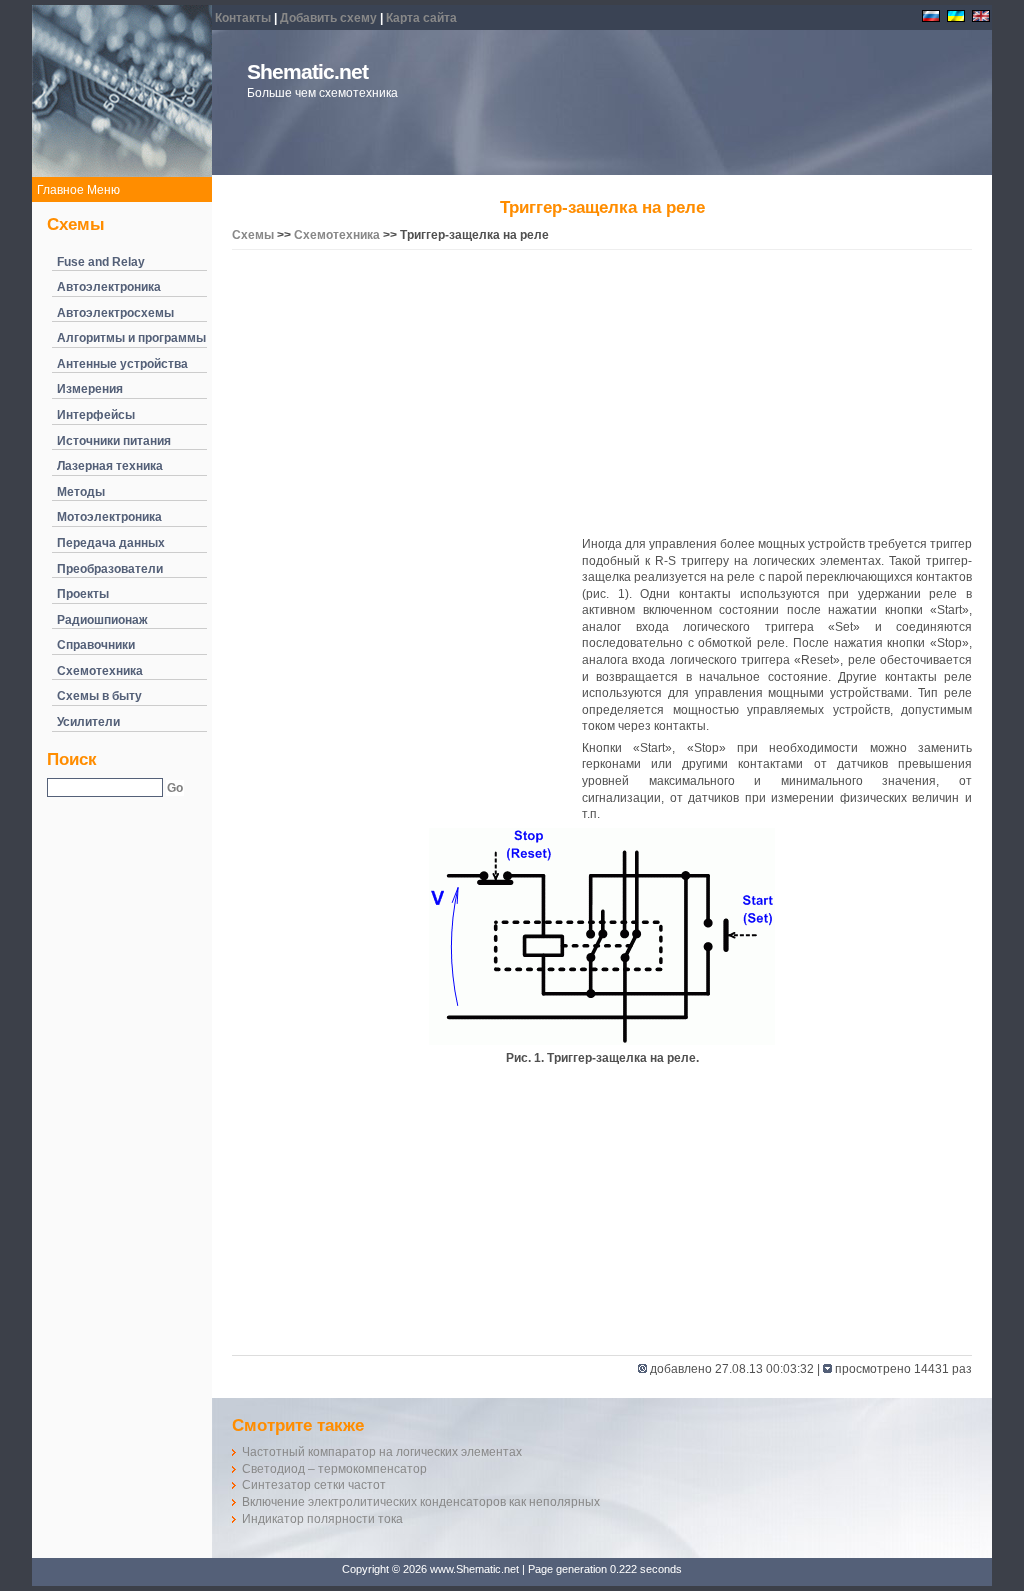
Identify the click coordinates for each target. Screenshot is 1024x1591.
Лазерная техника (110, 466)
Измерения (90, 389)
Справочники (96, 645)
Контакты (243, 18)
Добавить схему (328, 18)
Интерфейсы (96, 415)
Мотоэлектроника (109, 517)
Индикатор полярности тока (322, 1519)
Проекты (83, 594)
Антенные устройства (122, 364)
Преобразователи (110, 569)
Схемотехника (100, 671)
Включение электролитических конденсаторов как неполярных (421, 1502)
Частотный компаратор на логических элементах (382, 1452)
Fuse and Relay (101, 262)
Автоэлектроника (109, 287)
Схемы (253, 235)
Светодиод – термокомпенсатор (334, 1469)
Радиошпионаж (102, 620)
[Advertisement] (602, 396)
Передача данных (111, 543)
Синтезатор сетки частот (314, 1485)
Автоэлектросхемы (115, 313)
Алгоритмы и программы (131, 338)
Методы (81, 492)
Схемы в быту (99, 696)
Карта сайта (421, 18)
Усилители (88, 722)
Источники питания (114, 441)
